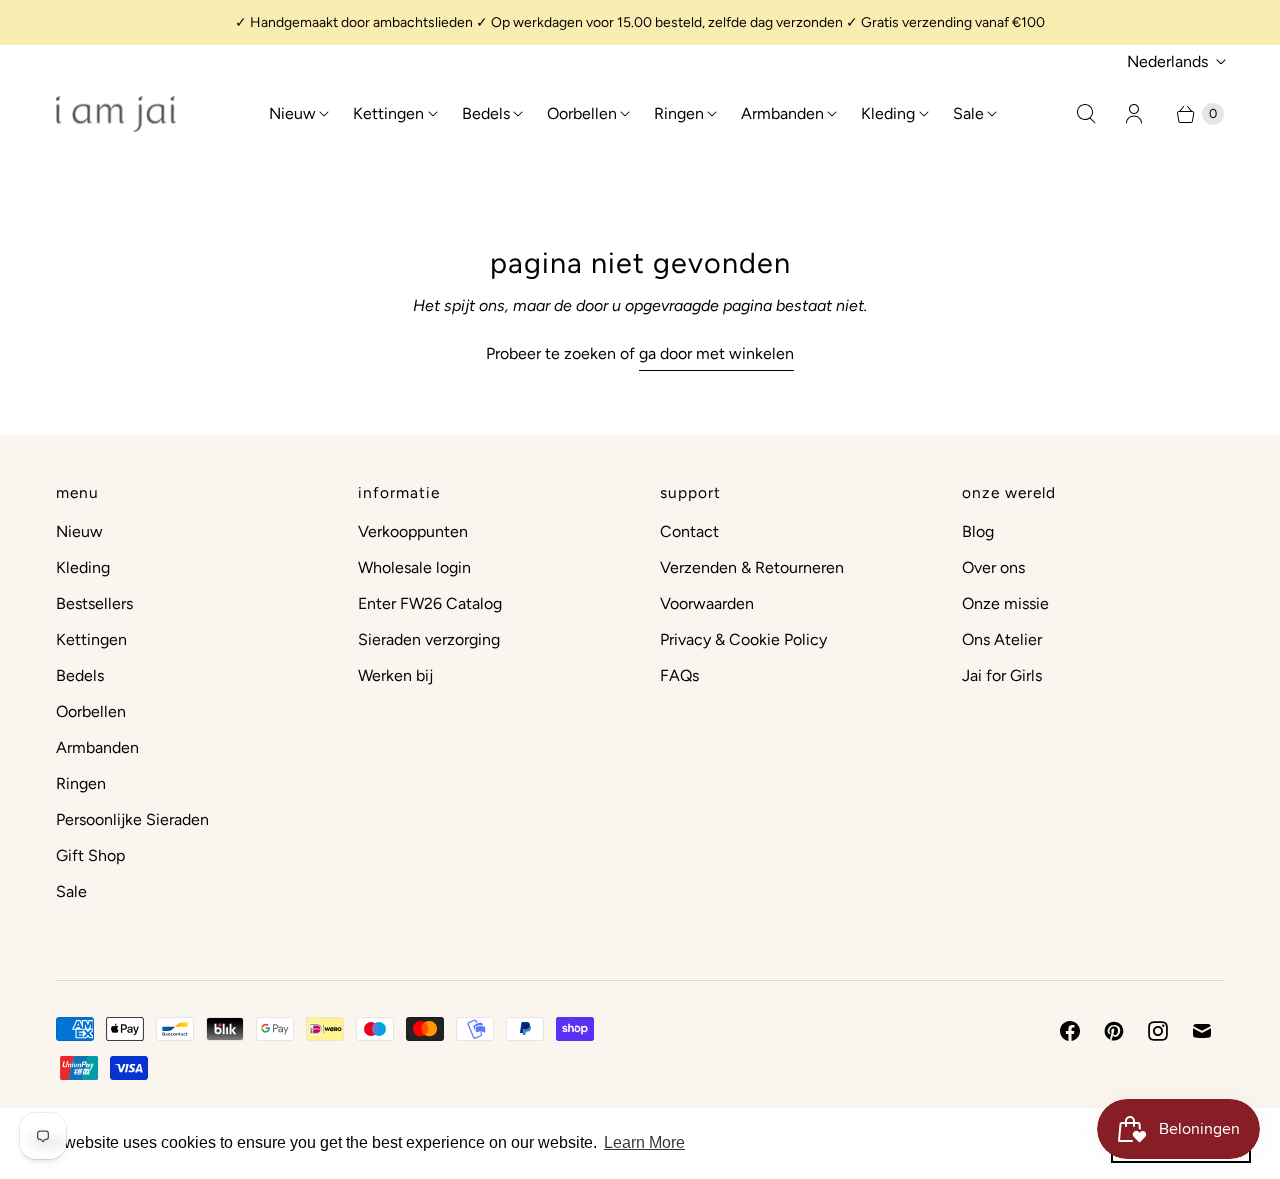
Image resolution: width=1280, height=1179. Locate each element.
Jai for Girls (1002, 675)
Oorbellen (582, 113)
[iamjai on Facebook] (1070, 1031)
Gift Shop (90, 855)
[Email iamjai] (1202, 1031)
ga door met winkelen (716, 353)
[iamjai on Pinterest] (1114, 1031)
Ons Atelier (1002, 639)
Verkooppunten (413, 531)
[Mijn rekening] (1134, 114)
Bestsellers (94, 603)
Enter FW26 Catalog (430, 603)
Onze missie (1005, 603)
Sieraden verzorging (429, 639)
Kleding (888, 113)
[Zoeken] (1086, 114)
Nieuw (292, 113)
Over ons (993, 567)
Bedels (486, 113)
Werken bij (395, 675)
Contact (689, 531)
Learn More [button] (644, 1142)
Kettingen (388, 113)
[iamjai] (116, 114)
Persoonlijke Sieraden (132, 819)
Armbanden (782, 113)
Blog (978, 531)
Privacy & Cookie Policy (743, 639)
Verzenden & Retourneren (752, 567)
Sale (968, 113)
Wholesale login (414, 567)
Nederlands (1167, 61)
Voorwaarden (707, 603)
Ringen (679, 113)
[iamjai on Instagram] (1158, 1031)
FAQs (679, 675)
